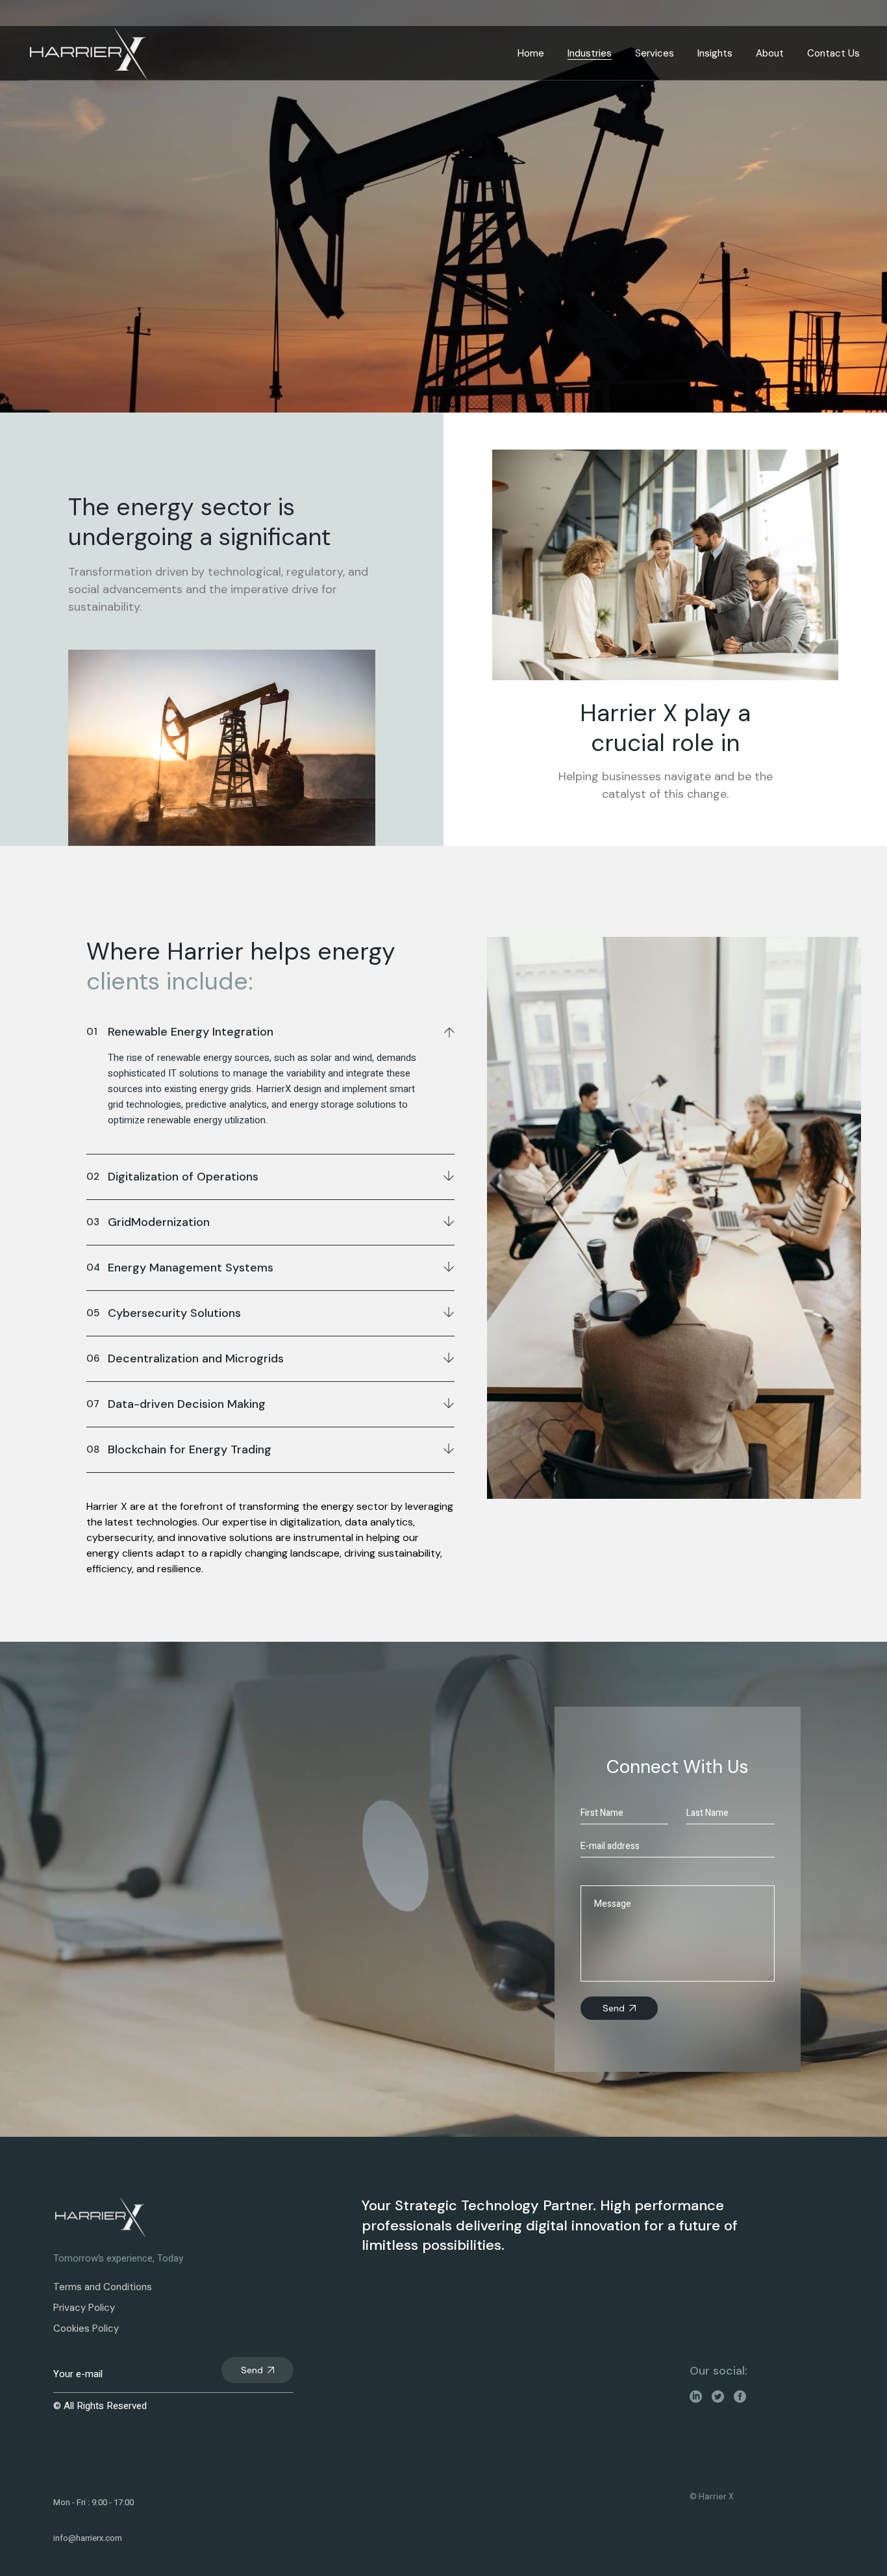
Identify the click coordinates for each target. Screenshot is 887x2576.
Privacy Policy (84, 2308)
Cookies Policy (86, 2328)
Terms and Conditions (103, 2287)
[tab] (270, 1030)
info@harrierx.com (88, 2538)
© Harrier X (712, 2496)
